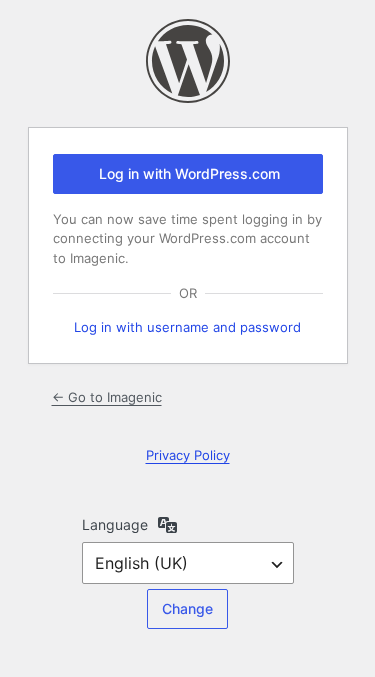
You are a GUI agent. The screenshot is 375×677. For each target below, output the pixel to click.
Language (115, 524)
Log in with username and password (187, 327)
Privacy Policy (188, 455)
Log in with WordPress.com (189, 173)
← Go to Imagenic (107, 397)
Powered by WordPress (188, 61)
